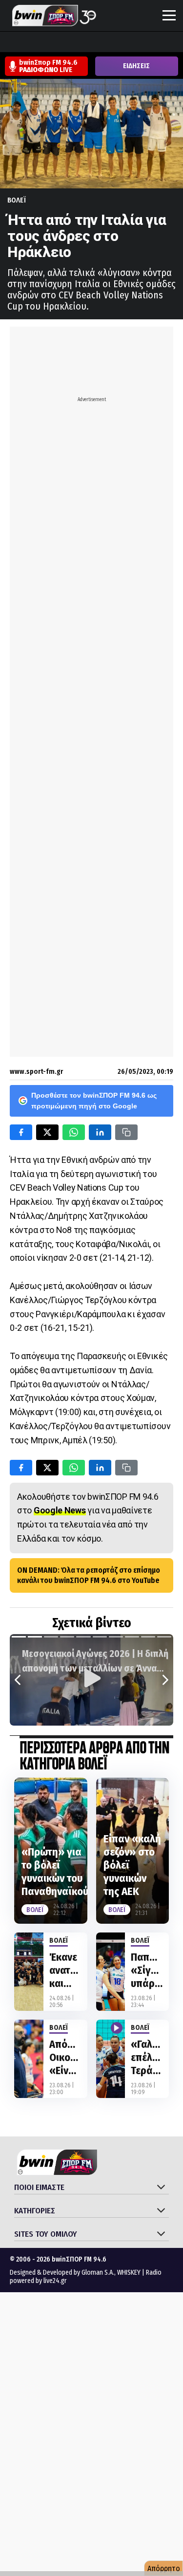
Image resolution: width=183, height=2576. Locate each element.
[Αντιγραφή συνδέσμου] (126, 1132)
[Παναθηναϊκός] (158, 43)
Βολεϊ (17, 200)
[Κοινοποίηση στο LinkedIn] (100, 1132)
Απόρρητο (164, 2568)
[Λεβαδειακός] (102, 43)
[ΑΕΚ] (9, 43)
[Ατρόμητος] (65, 43)
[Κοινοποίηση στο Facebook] (21, 1132)
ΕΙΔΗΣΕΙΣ (136, 66)
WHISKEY (129, 2272)
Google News (60, 1510)
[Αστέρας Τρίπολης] (46, 43)
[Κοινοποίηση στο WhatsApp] (74, 1132)
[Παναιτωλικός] (176, 43)
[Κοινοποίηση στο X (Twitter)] (47, 1132)
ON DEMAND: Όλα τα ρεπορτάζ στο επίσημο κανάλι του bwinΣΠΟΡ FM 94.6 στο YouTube (89, 1575)
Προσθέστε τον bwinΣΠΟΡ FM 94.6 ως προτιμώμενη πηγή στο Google (94, 1101)
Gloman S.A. (98, 2272)
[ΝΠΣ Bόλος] (83, 43)
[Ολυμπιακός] (121, 43)
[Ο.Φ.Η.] (139, 43)
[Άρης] (28, 43)
